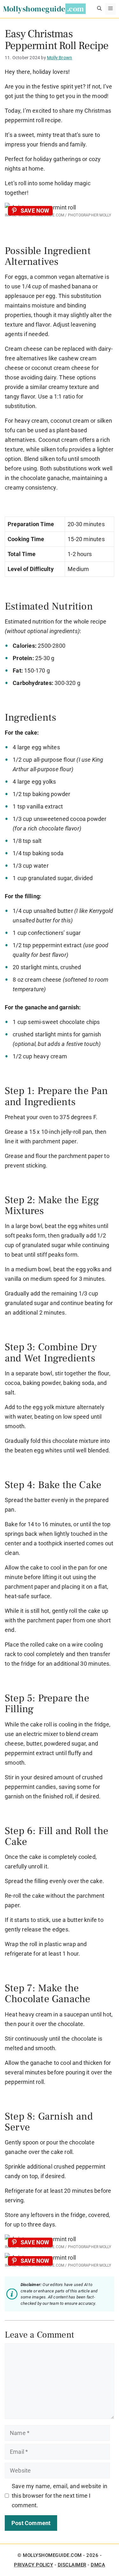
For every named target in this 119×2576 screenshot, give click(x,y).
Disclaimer (72, 2565)
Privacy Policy (33, 2565)
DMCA (98, 2565)
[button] (99, 9)
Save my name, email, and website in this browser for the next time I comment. (60, 2496)
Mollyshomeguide (34, 9)
